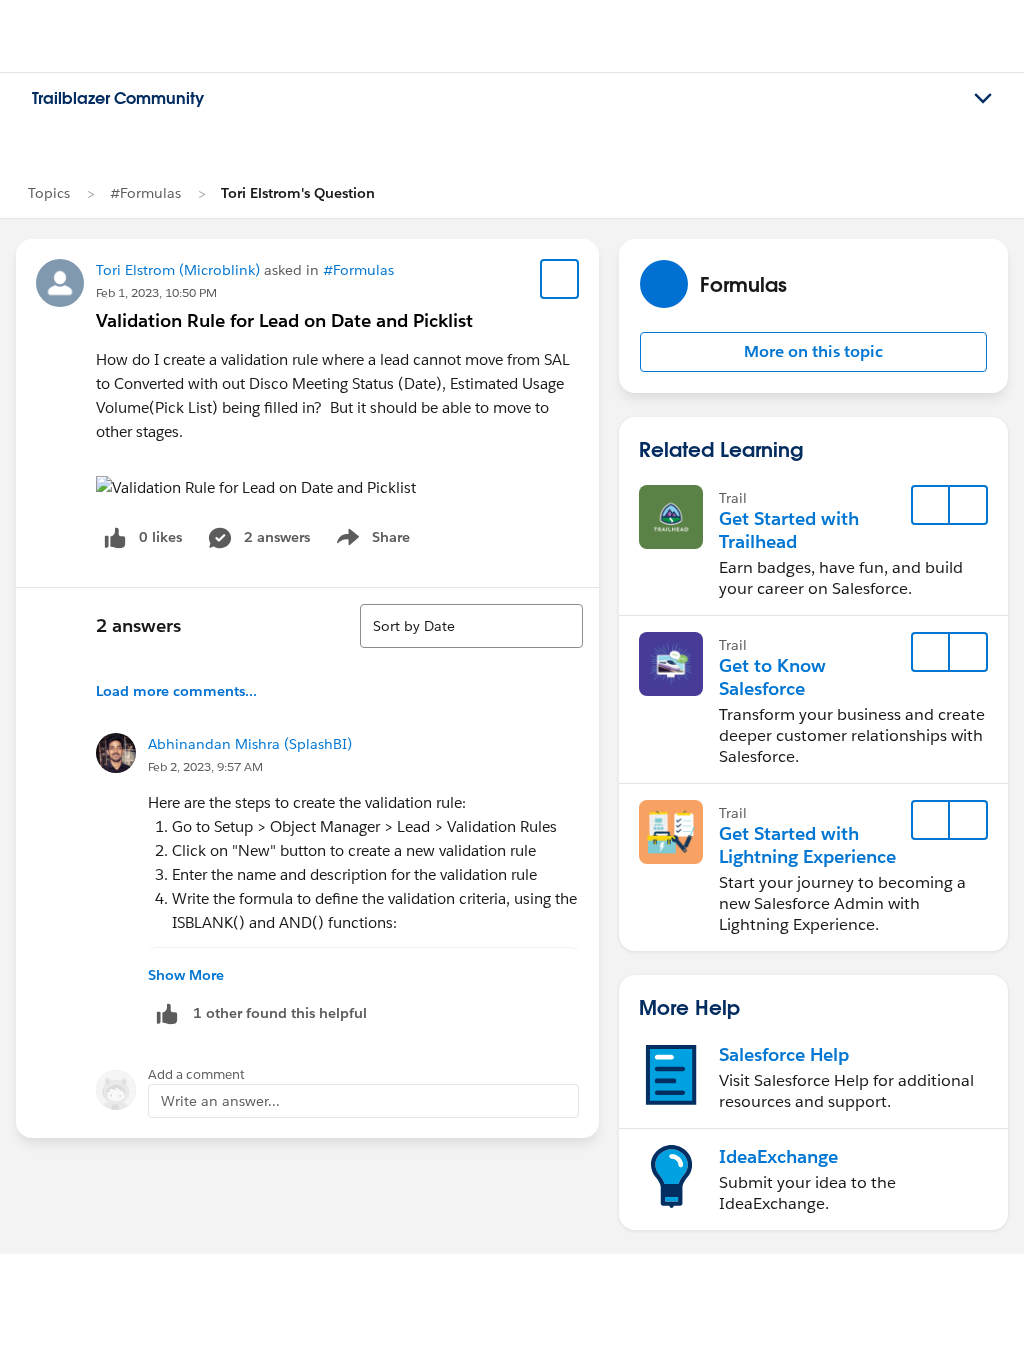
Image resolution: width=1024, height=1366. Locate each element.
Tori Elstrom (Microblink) (178, 270)
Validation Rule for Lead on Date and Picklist (284, 320)
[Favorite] (560, 279)
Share (370, 541)
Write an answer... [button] (220, 1101)
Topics (49, 193)
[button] (813, 352)
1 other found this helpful (280, 1013)
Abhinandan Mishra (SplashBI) (250, 744)
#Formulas (145, 193)
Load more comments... (176, 691)
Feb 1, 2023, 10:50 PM (156, 292)
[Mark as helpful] (167, 1013)
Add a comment (196, 1074)
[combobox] (471, 626)
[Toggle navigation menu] (983, 99)
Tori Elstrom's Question (298, 193)
